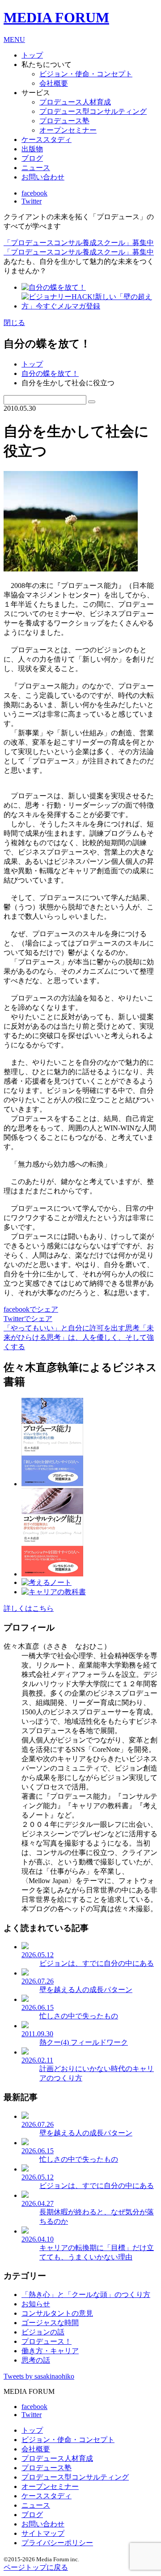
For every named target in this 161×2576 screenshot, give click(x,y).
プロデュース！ (47, 2341)
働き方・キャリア (50, 2351)
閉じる (14, 323)
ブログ (32, 158)
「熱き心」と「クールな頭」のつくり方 (86, 2295)
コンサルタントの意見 (57, 2313)
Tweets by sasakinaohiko (39, 2376)
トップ (32, 364)
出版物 (32, 149)
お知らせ (36, 2304)
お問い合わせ (43, 177)
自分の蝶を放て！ (50, 373)
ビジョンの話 (43, 2332)
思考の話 (36, 2360)
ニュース (36, 168)
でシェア (31, 1309)
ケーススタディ (47, 140)
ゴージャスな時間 (50, 2323)
